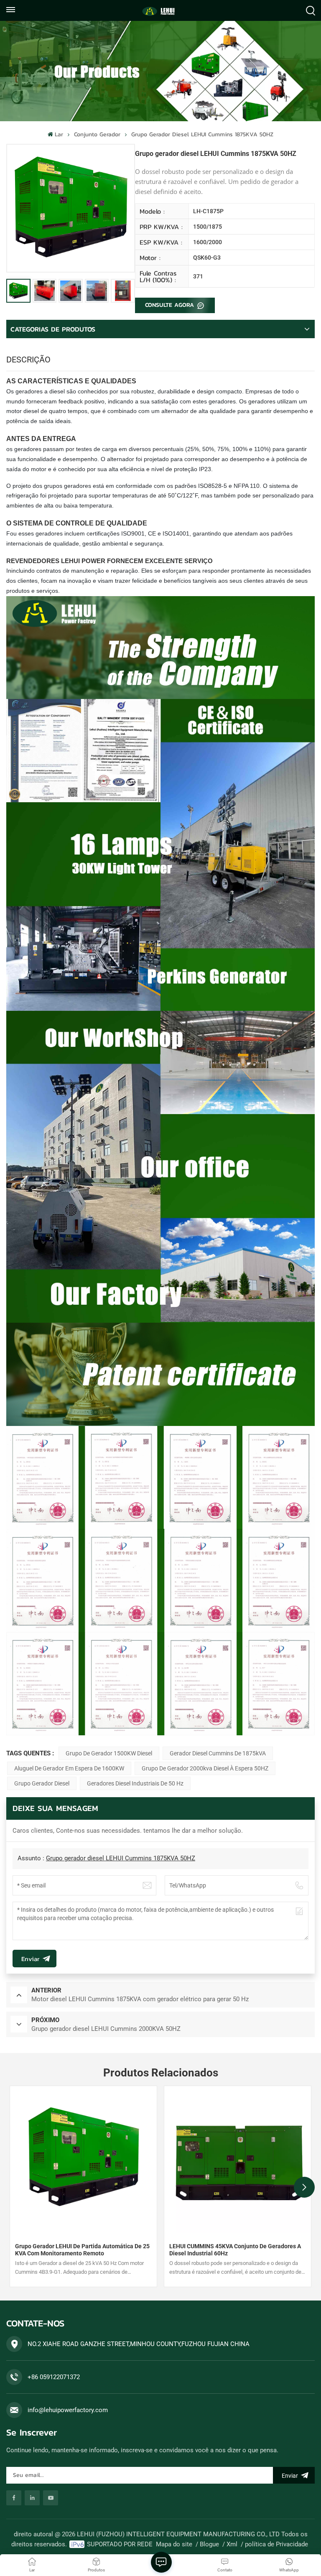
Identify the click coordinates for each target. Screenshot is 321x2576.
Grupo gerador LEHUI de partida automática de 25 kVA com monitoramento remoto (82, 2250)
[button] (304, 2187)
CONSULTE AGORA (171, 305)
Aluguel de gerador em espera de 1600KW (69, 1768)
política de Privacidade (276, 2544)
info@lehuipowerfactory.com (68, 2410)
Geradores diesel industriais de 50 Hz (135, 1783)
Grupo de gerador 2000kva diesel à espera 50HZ (205, 1768)
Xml (232, 2544)
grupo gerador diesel (42, 1783)
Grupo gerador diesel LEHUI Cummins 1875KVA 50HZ (121, 1858)
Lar (59, 134)
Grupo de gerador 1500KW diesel (109, 1753)
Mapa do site (174, 2544)
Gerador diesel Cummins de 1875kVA (218, 1753)
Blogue (209, 2544)
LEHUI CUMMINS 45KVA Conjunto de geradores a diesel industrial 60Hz (235, 2250)
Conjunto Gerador (97, 134)
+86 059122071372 (54, 2377)
